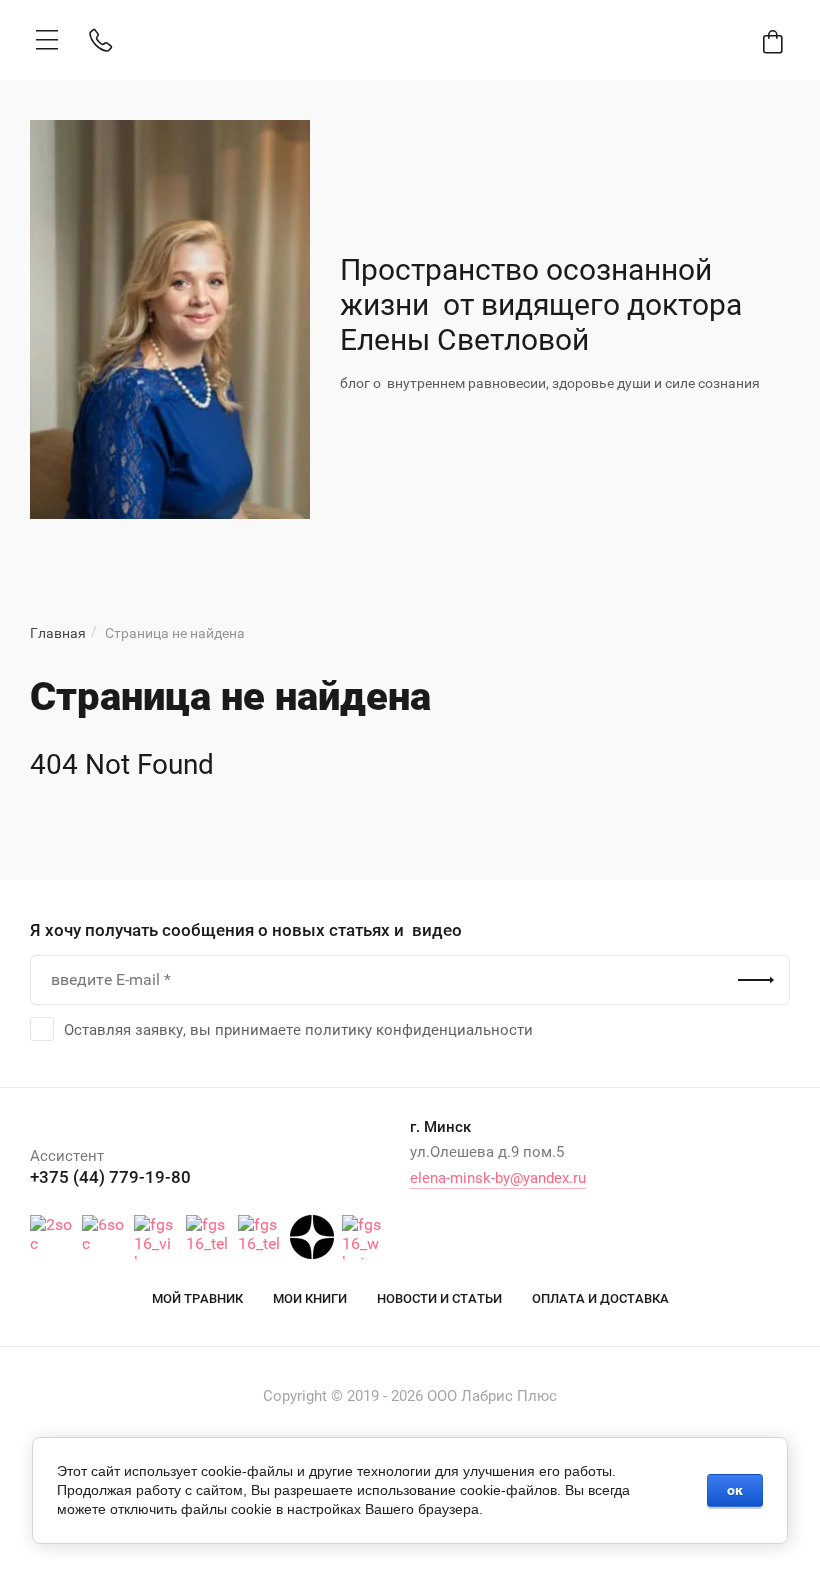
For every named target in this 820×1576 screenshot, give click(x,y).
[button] (47, 40)
